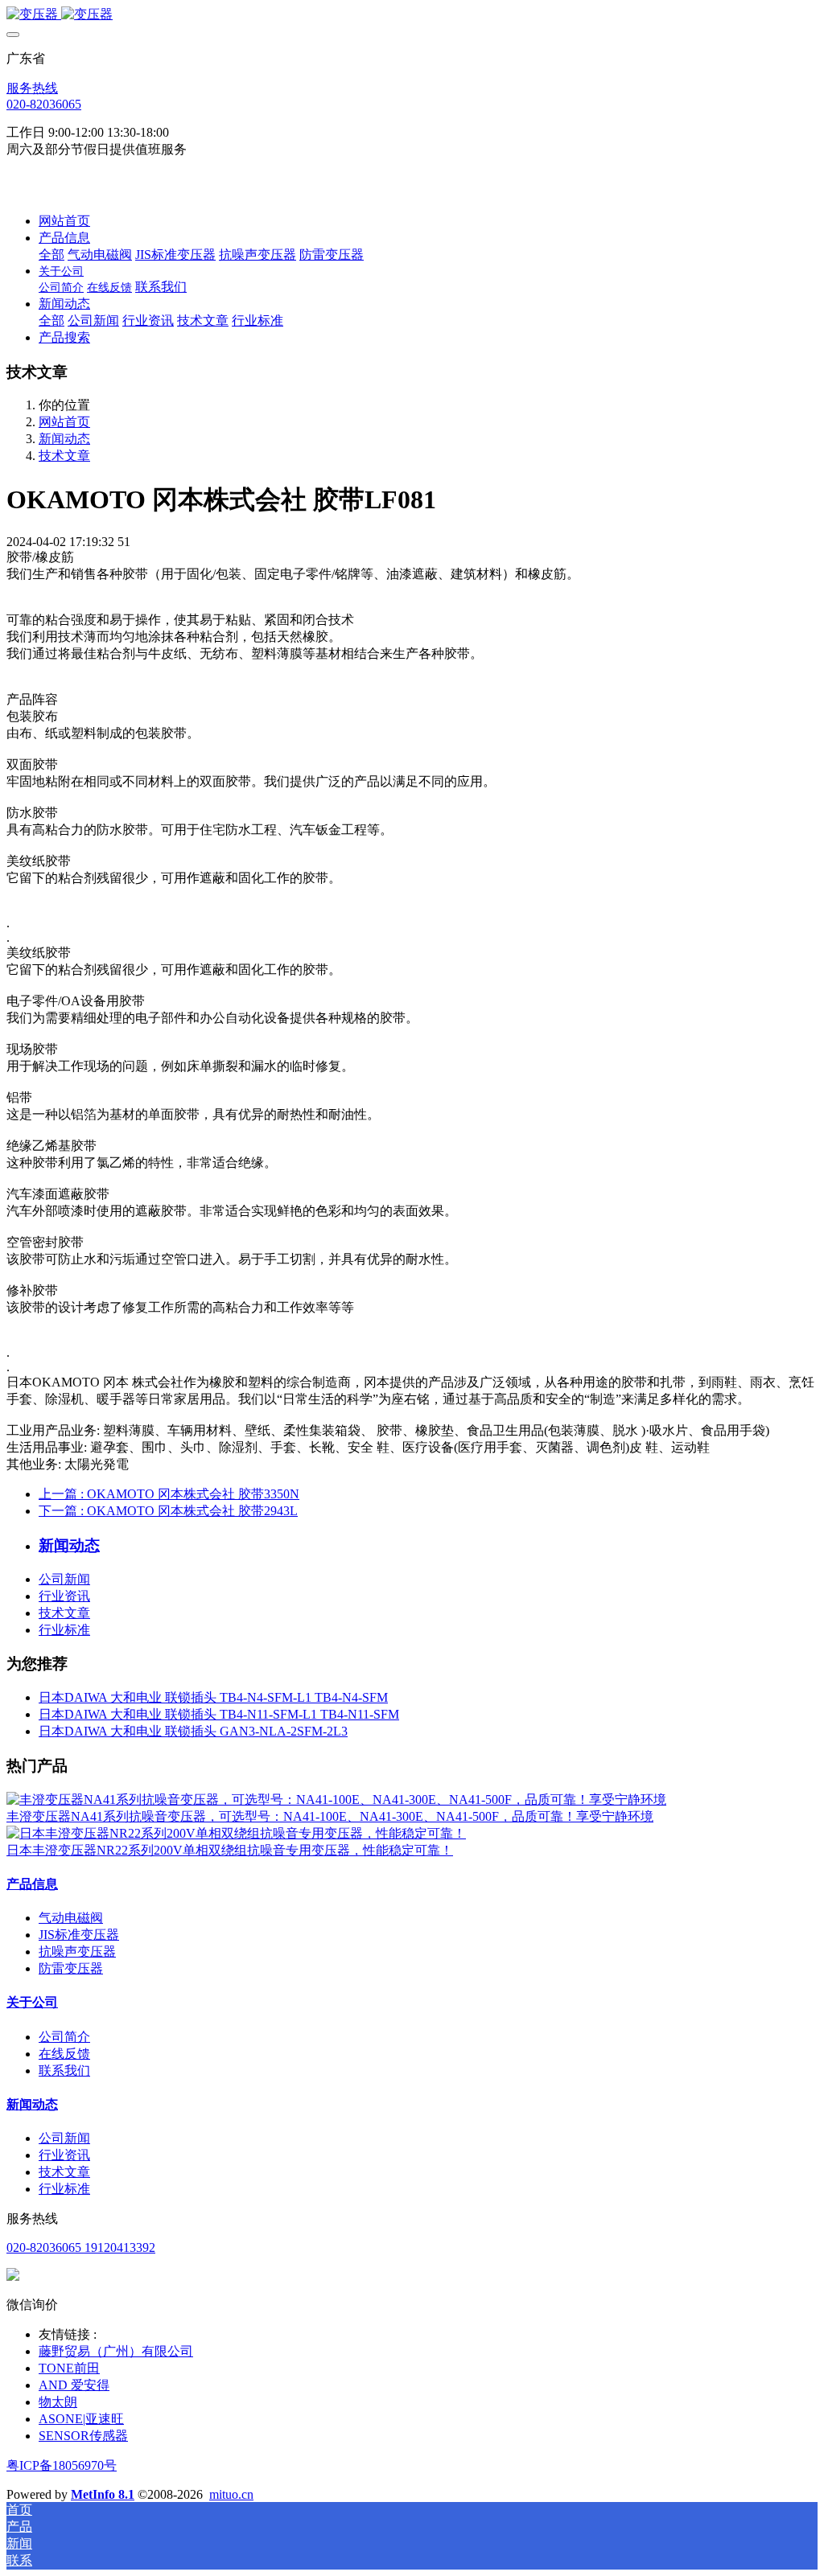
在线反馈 (64, 2054)
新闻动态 (64, 439)
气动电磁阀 (71, 1918)
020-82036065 (44, 104)
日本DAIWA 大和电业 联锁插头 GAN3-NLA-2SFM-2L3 (193, 1731)
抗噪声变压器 (77, 1952)
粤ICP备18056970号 (62, 2465)
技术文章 (64, 456)
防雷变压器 (71, 1968)
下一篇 (168, 1511)
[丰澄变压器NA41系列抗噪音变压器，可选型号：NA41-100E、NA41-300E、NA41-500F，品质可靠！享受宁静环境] (336, 1800)
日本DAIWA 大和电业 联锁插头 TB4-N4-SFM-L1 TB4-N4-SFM (213, 1697)
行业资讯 (64, 1596)
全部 (51, 255)
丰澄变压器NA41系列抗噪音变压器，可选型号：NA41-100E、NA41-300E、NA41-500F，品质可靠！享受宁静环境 (330, 1816)
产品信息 (32, 1884)
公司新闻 (64, 1579)
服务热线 (32, 88)
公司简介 (64, 2037)
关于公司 (32, 2002)
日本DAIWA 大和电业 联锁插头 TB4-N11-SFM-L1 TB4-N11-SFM (219, 1714)
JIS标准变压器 (79, 1935)
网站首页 (64, 221)
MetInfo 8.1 (103, 2494)
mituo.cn (231, 2494)
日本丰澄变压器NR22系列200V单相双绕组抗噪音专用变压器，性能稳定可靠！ (230, 1850)
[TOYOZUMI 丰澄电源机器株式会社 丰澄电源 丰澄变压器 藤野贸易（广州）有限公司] (412, 15)
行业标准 (64, 1630)
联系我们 (64, 2071)
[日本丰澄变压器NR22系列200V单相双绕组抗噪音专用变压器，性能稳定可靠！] (236, 1833)
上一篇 (169, 1494)
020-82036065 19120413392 (81, 2247)
